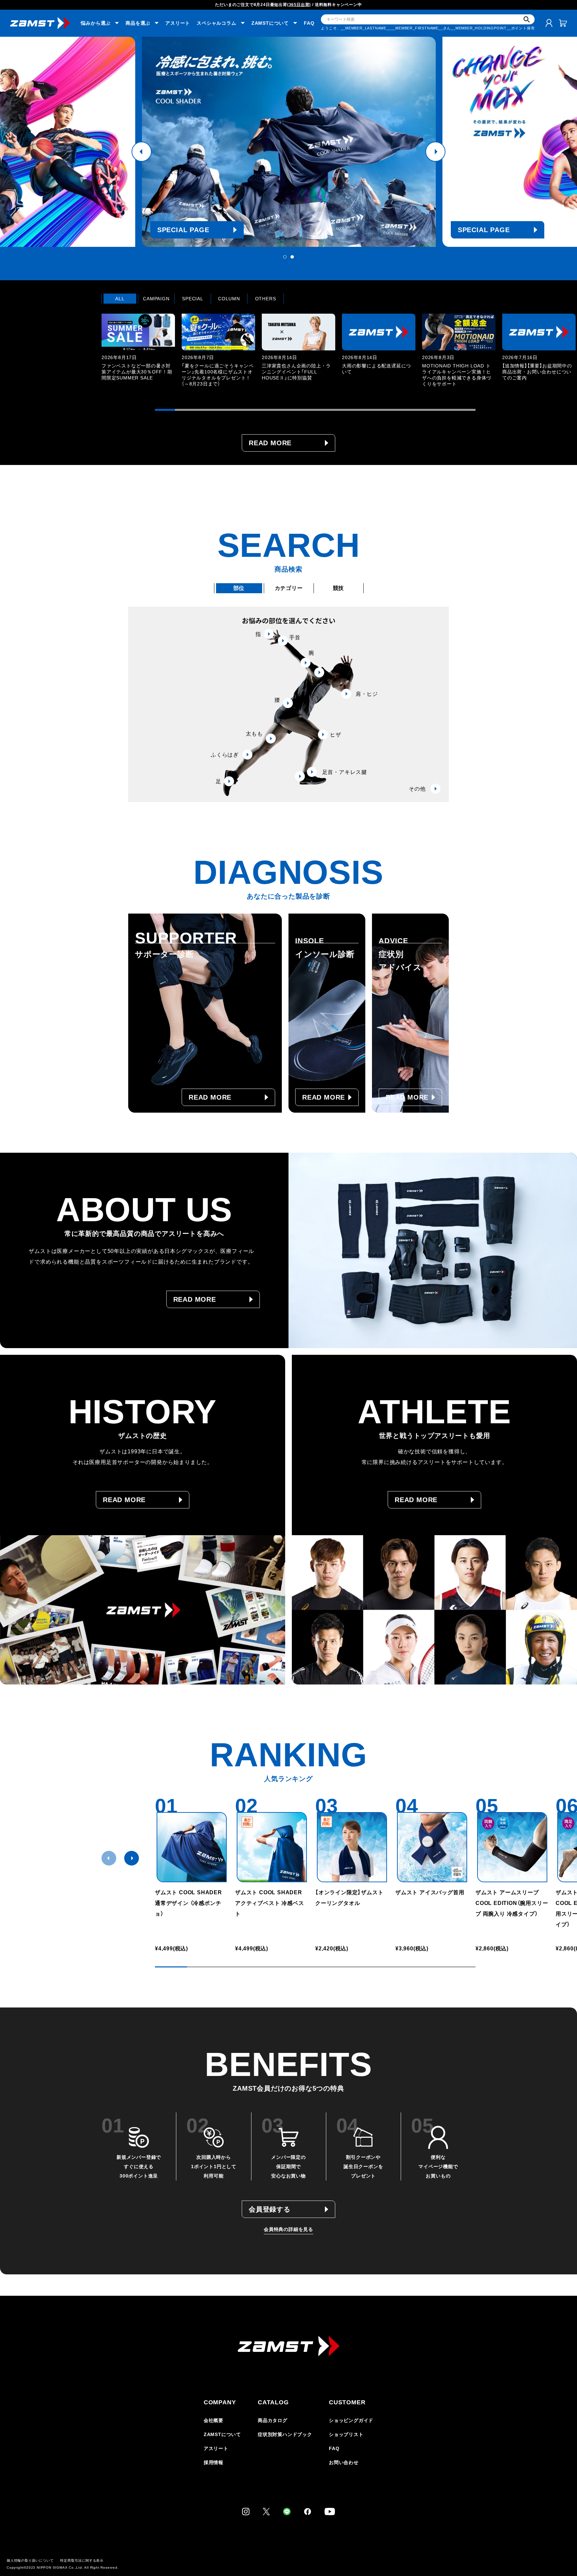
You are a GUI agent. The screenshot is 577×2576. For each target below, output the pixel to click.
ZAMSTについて (222, 2434)
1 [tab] (285, 257)
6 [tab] (265, 410)
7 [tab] (285, 410)
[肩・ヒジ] (319, 672)
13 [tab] (405, 410)
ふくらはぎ (225, 755)
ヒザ (336, 735)
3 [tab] (205, 410)
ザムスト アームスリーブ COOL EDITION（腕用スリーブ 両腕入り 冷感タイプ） (512, 1903)
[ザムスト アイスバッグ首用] (432, 1847)
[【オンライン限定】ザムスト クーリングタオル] (352, 1847)
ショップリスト (346, 2434)
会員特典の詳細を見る (288, 2229)
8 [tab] (305, 410)
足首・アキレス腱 (345, 772)
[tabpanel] (289, 142)
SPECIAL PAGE (183, 230)
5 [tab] (245, 410)
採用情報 (214, 2462)
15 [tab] (445, 410)
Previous (142, 152)
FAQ (309, 23)
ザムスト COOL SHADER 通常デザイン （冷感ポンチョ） (188, 1903)
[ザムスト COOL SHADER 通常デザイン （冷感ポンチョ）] (192, 1847)
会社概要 (214, 2420)
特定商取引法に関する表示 (82, 2560)
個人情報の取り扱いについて (30, 2560)
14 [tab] (425, 410)
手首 (295, 637)
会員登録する (270, 2209)
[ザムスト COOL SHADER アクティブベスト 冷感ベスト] (272, 1847)
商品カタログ (273, 2420)
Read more (270, 443)
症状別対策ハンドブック (285, 2434)
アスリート (178, 23)
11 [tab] (365, 410)
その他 (417, 789)
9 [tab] (325, 410)
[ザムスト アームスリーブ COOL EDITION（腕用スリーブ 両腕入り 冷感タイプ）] (512, 1847)
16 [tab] (465, 410)
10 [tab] (345, 410)
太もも (254, 734)
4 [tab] (225, 410)
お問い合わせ (344, 2462)
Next (435, 152)
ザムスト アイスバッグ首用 (430, 1892)
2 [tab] (292, 257)
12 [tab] (385, 410)
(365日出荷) (299, 5)
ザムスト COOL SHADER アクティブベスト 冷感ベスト (271, 1903)
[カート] (563, 23)
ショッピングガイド (351, 2420)
